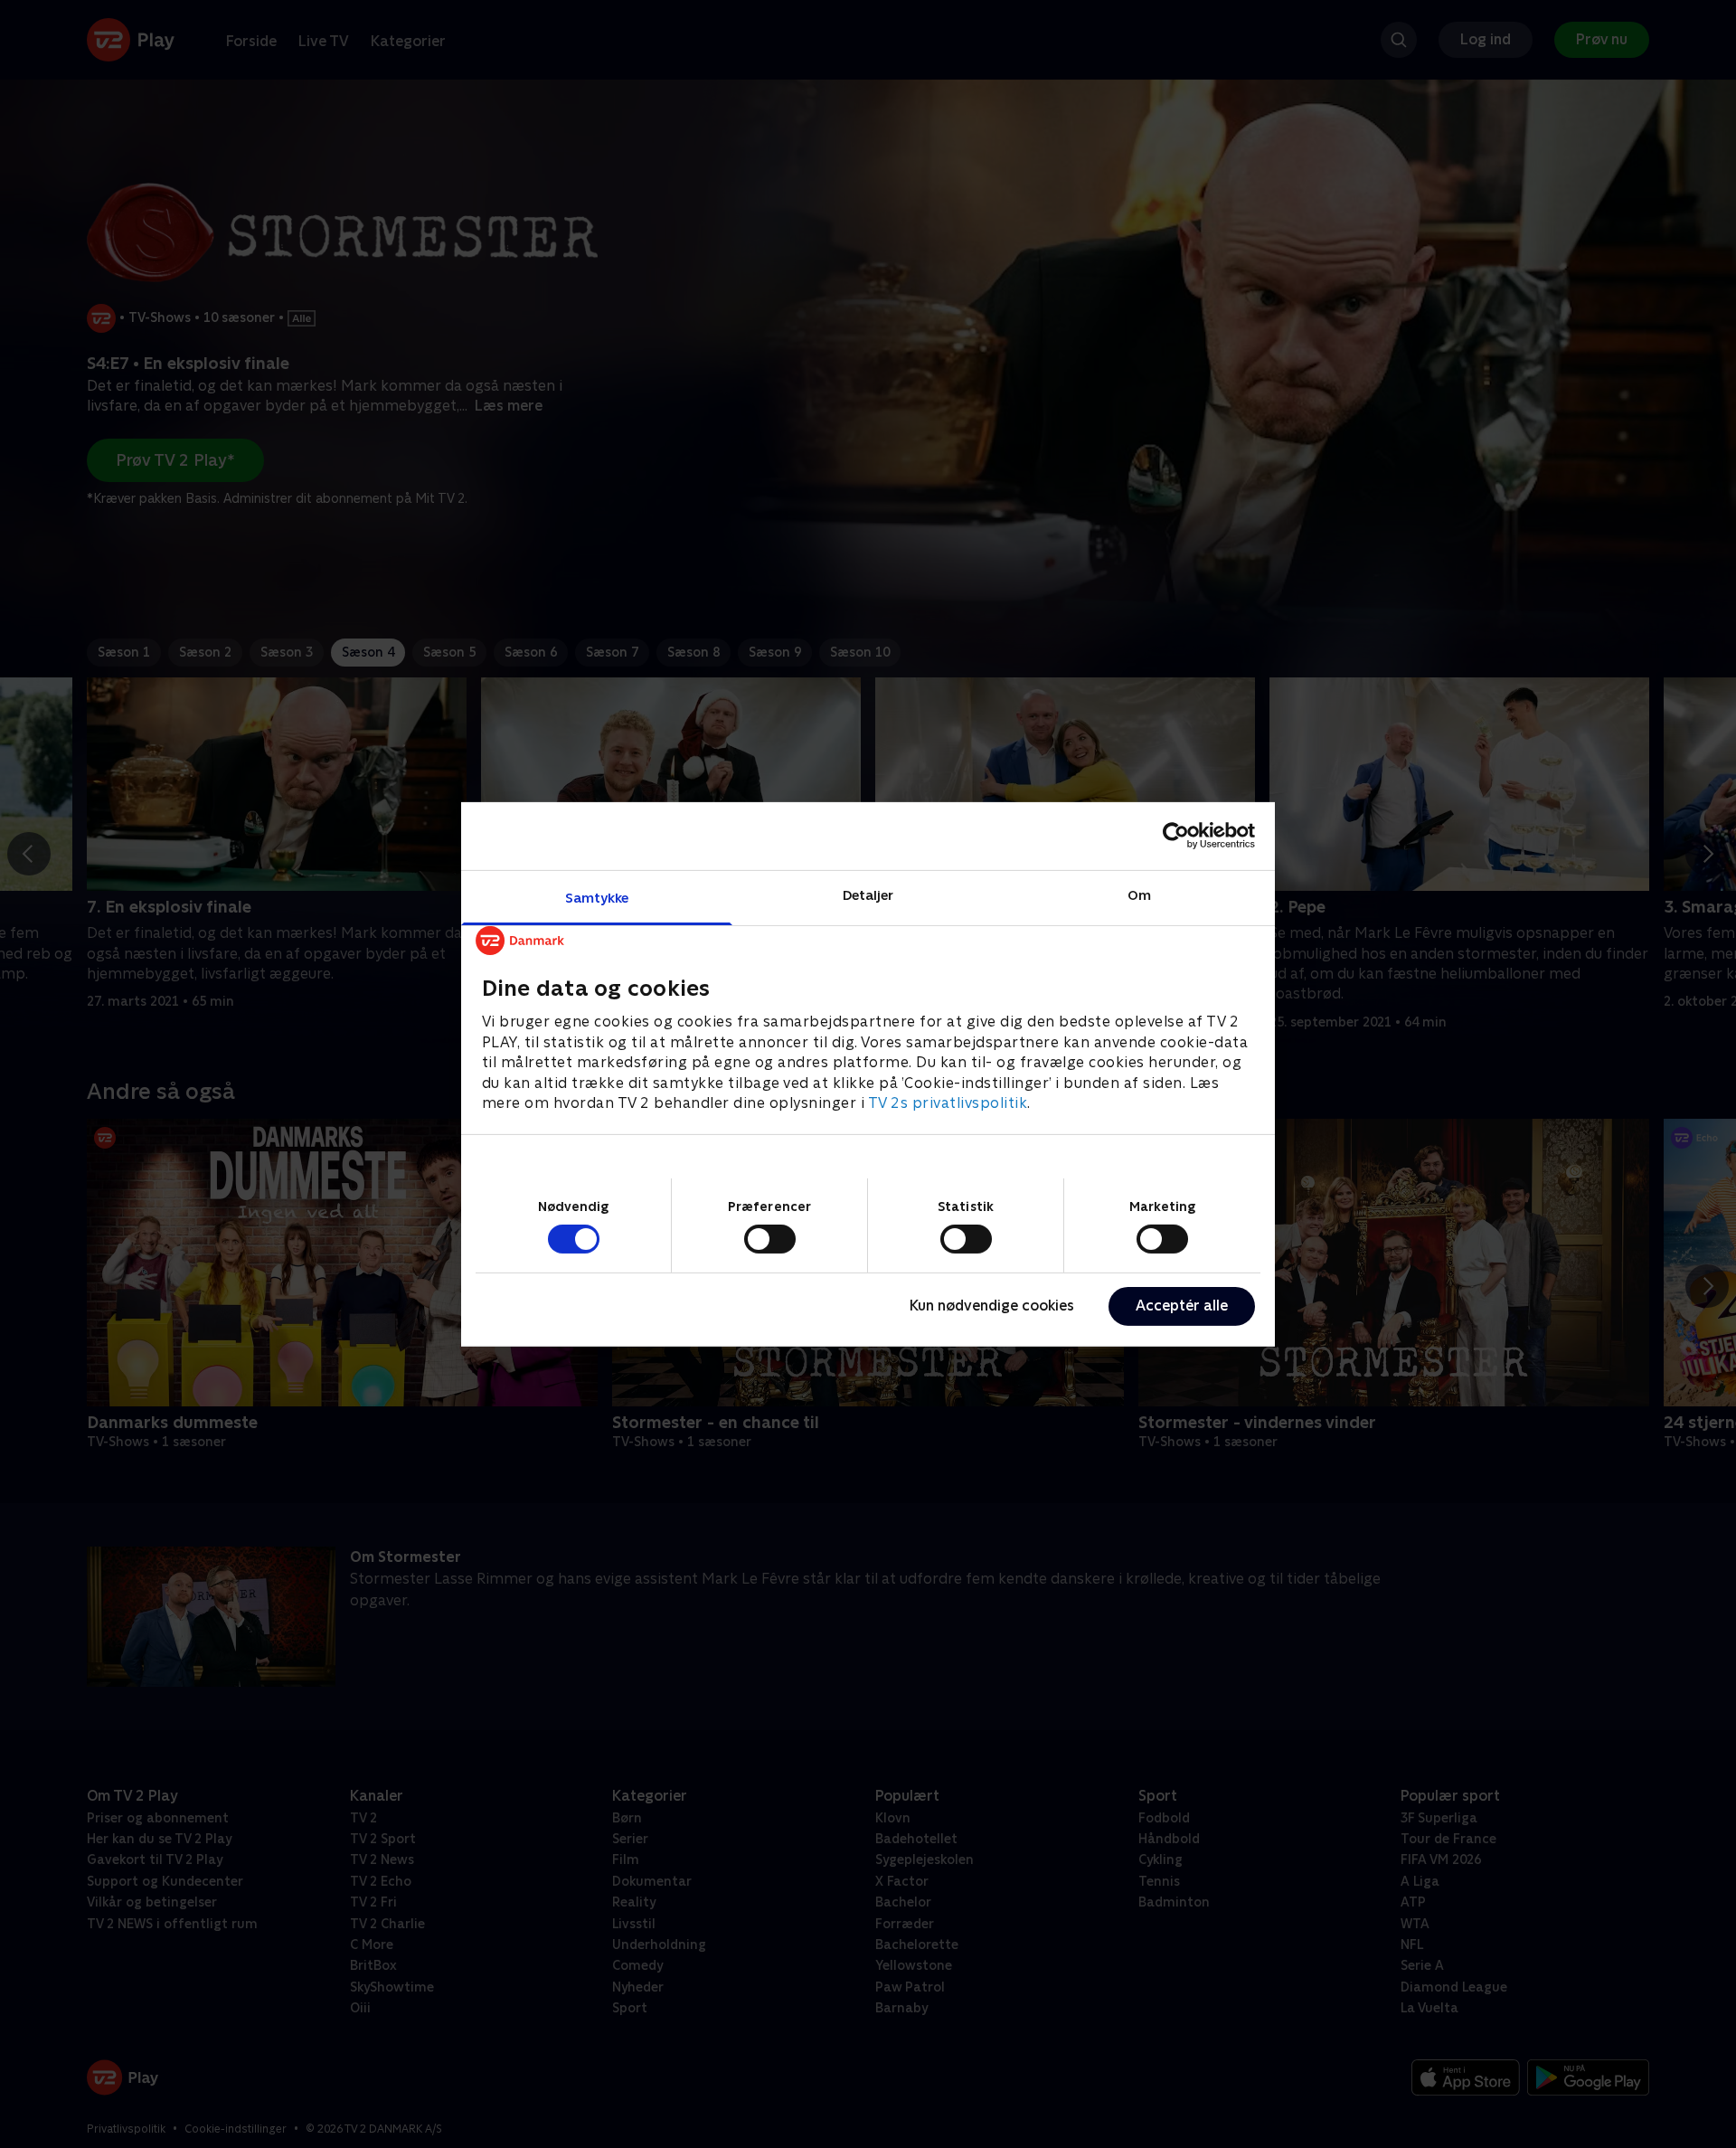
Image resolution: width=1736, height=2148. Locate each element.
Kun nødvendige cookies (992, 1306)
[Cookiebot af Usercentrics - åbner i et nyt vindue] (1176, 836)
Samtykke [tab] (597, 897)
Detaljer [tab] (868, 894)
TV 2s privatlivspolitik (948, 1102)
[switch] (770, 1239)
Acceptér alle (1182, 1306)
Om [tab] (1139, 894)
